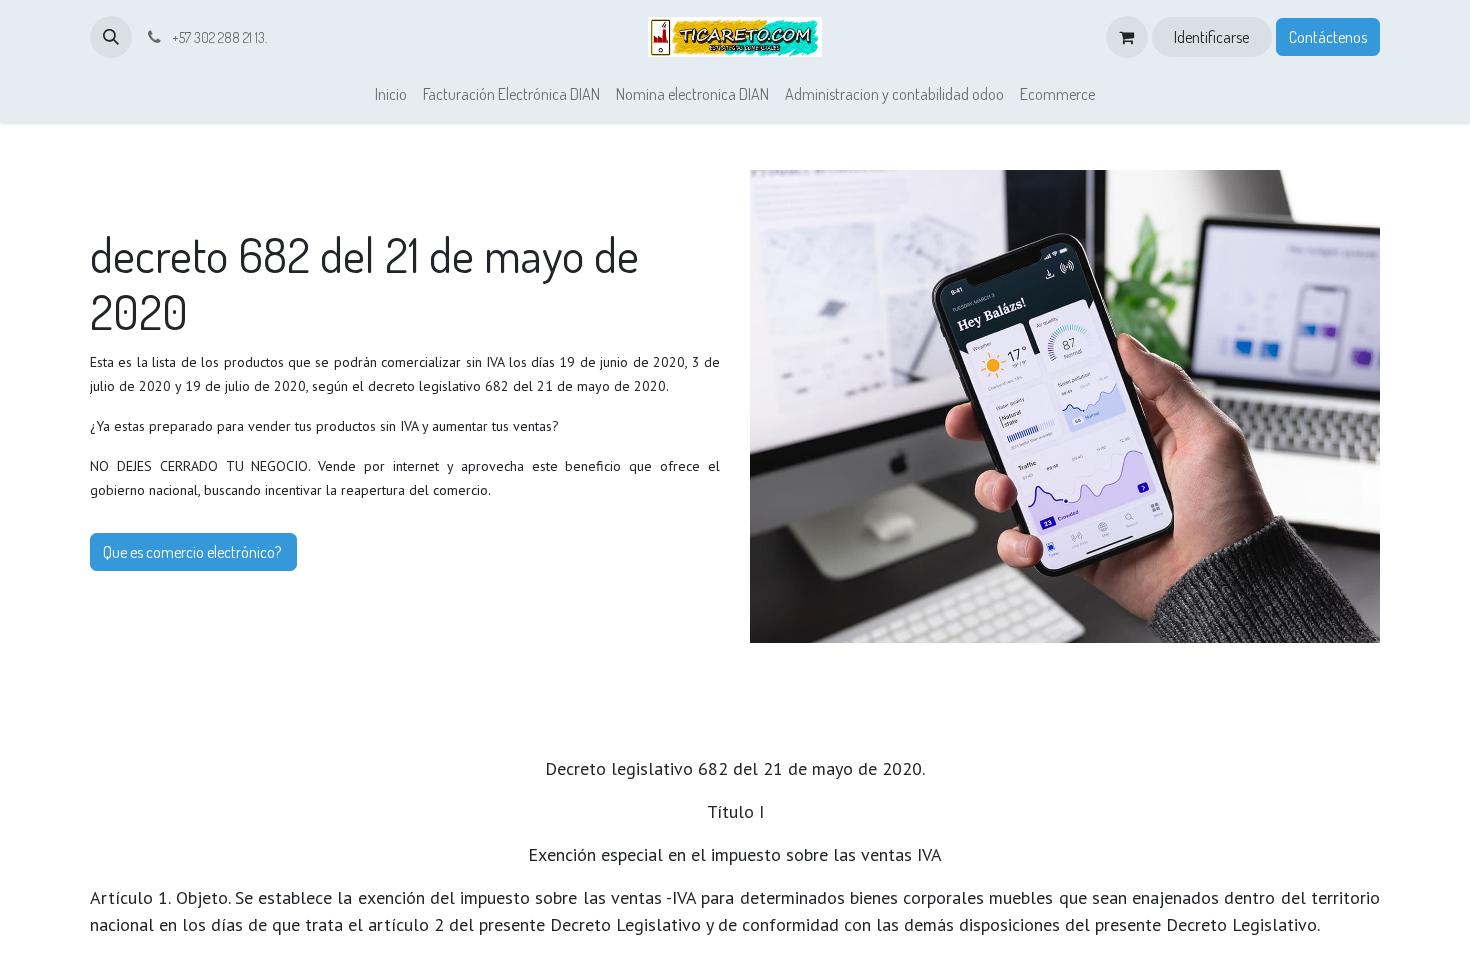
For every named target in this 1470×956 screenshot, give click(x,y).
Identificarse (1211, 37)
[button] (111, 37)
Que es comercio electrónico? (193, 552)
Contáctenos (1328, 37)
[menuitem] (391, 94)
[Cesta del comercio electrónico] (1127, 37)
